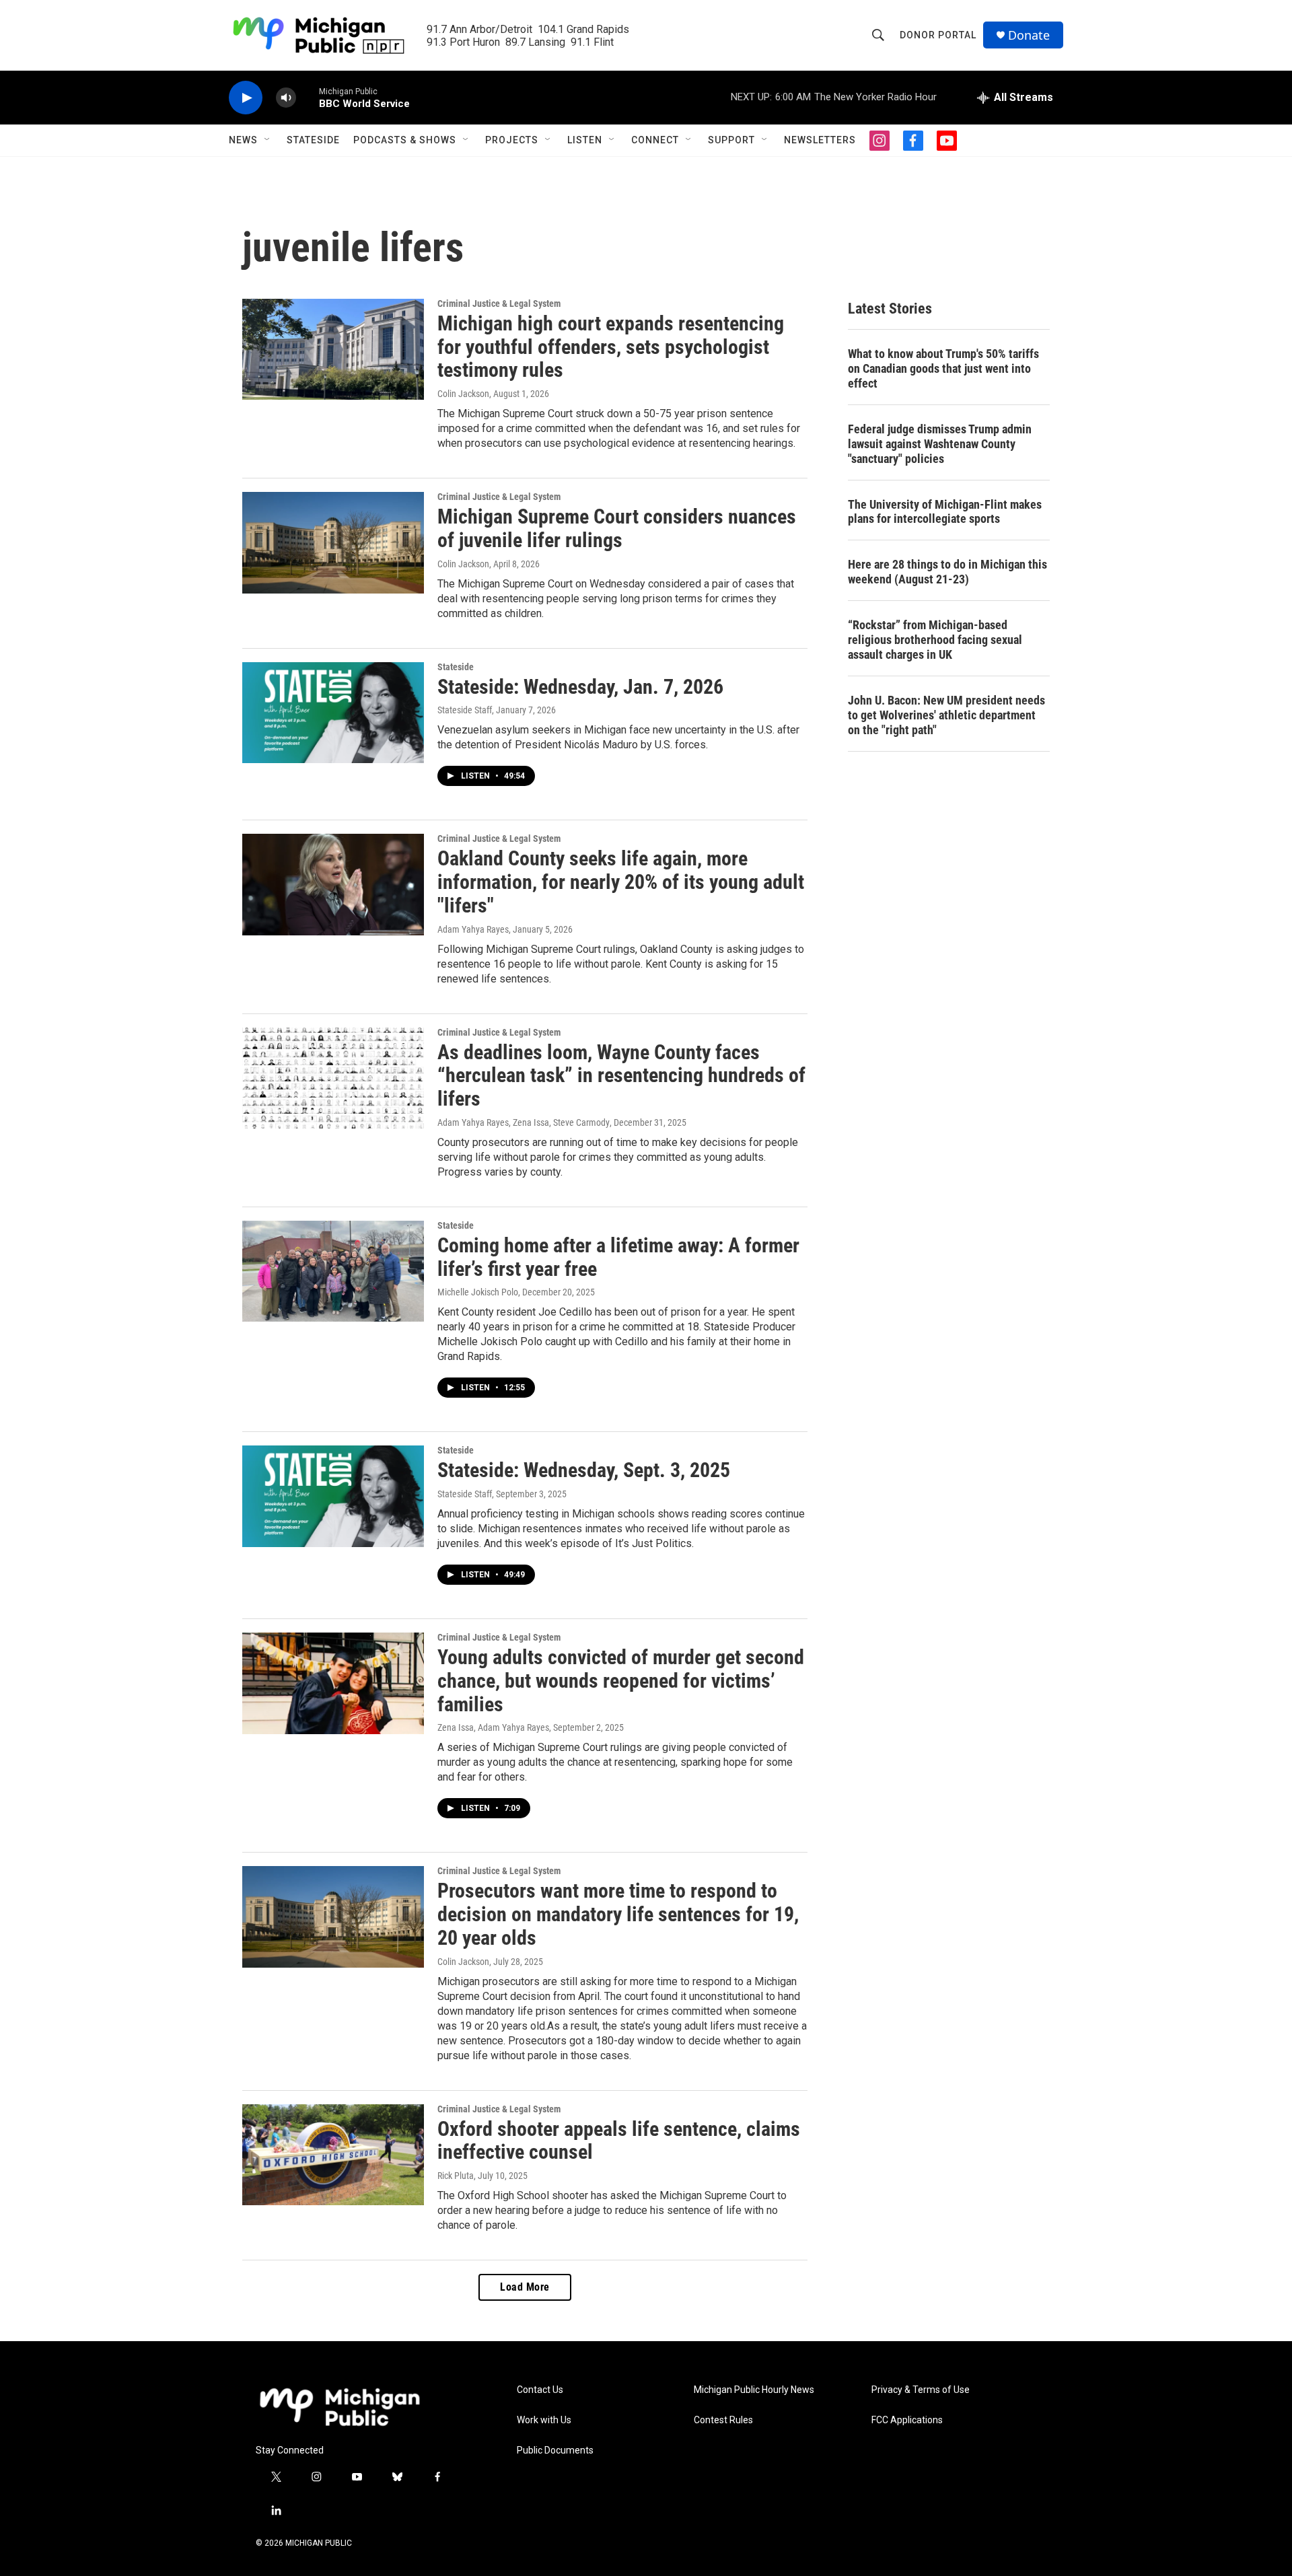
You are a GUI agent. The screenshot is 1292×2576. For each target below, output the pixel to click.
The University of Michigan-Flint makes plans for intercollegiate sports (945, 512)
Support (731, 140)
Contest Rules (723, 2420)
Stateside (313, 140)
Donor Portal (938, 35)
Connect (655, 140)
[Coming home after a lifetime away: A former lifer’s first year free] (333, 1271)
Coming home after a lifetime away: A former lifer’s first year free (618, 1257)
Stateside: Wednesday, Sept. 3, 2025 (584, 1470)
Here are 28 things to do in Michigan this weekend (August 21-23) (947, 572)
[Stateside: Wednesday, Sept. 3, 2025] (333, 1496)
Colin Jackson (463, 394)
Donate (1029, 35)
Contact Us (540, 2390)
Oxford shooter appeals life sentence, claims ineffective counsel (619, 2141)
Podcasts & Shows (405, 140)
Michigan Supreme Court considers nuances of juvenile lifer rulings (617, 528)
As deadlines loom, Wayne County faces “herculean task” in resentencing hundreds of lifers (621, 1076)
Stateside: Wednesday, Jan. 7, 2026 (580, 687)
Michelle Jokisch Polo (478, 1292)
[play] (246, 98)
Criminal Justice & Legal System (499, 303)
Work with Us (544, 2420)
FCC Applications (907, 2420)
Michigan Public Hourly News (754, 2390)
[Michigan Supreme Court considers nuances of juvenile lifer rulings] (333, 542)
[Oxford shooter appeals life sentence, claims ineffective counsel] (333, 2155)
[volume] (286, 98)
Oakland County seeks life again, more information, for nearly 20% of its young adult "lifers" (621, 882)
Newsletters (820, 140)
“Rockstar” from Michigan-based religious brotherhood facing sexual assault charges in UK (935, 640)
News (243, 140)
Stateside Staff (465, 710)
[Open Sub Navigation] (268, 140)
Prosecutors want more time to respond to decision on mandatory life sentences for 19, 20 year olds (618, 1914)
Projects (512, 140)
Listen (585, 140)
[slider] (308, 97)
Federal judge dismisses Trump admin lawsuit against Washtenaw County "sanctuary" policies (940, 444)
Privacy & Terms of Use (921, 2390)
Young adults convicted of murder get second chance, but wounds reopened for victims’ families (621, 1681)
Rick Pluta (456, 2176)
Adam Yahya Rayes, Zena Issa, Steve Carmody (524, 1122)
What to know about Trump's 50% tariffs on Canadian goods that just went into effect (943, 368)
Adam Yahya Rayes (473, 929)
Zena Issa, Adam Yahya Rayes (493, 1727)
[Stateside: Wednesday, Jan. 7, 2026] (333, 713)
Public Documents (555, 2450)
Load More (525, 2287)
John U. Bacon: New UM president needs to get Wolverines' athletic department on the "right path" (946, 715)
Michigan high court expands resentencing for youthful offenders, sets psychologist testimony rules (611, 347)
